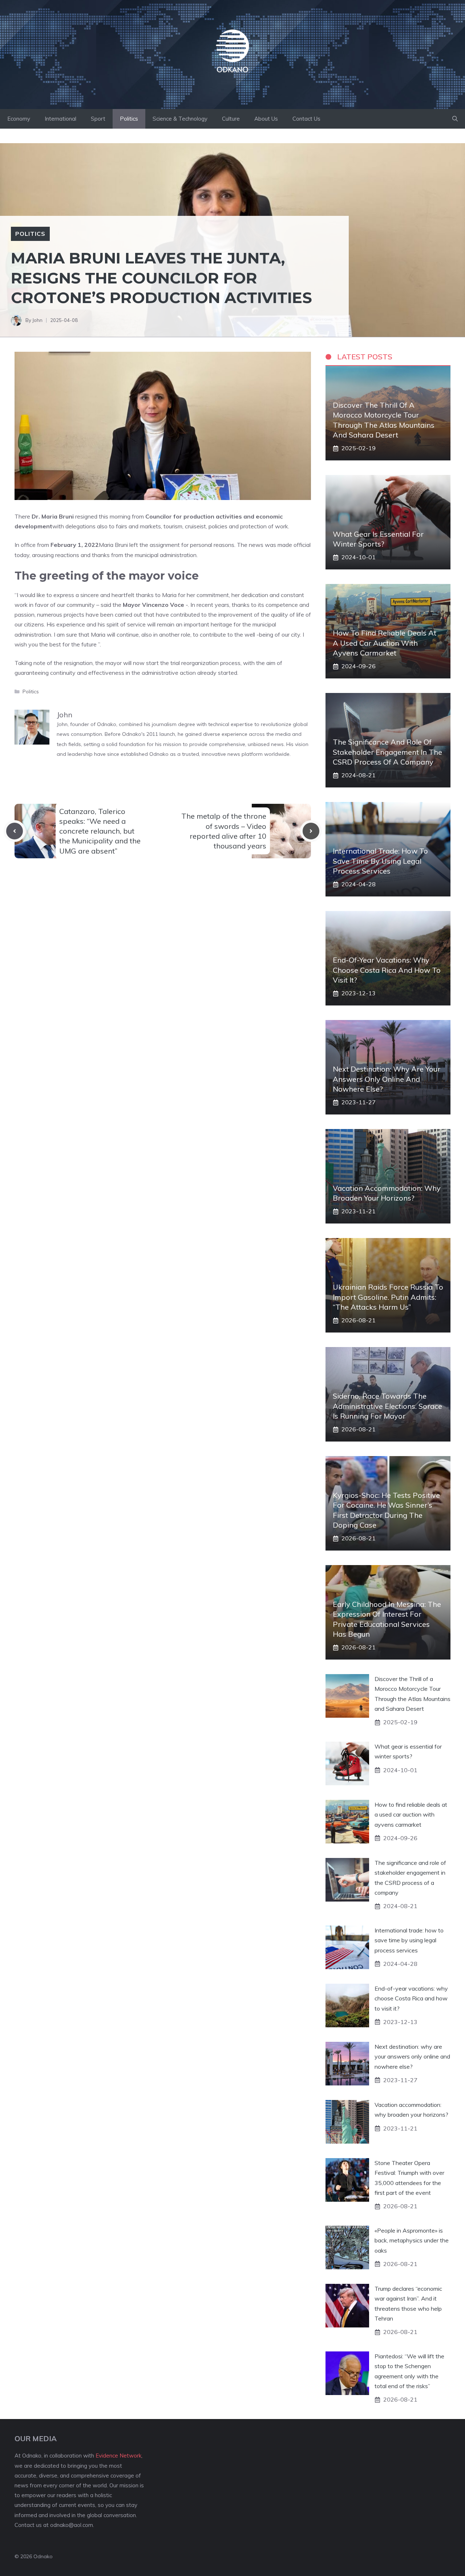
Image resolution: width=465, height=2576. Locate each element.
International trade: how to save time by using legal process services (380, 861)
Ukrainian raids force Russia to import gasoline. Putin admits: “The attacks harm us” (388, 1297)
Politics (129, 119)
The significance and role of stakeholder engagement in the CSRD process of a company (387, 752)
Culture (231, 119)
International (60, 119)
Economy (19, 119)
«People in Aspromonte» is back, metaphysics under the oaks (412, 2240)
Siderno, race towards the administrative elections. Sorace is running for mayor (387, 1406)
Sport (98, 119)
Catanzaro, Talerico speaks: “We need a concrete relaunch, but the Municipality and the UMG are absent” (100, 831)
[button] (455, 119)
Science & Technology (180, 119)
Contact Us (306, 119)
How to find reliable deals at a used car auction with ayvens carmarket (385, 643)
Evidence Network (118, 2456)
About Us (266, 119)
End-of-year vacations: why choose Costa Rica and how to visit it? (387, 970)
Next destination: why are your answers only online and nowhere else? (387, 1079)
